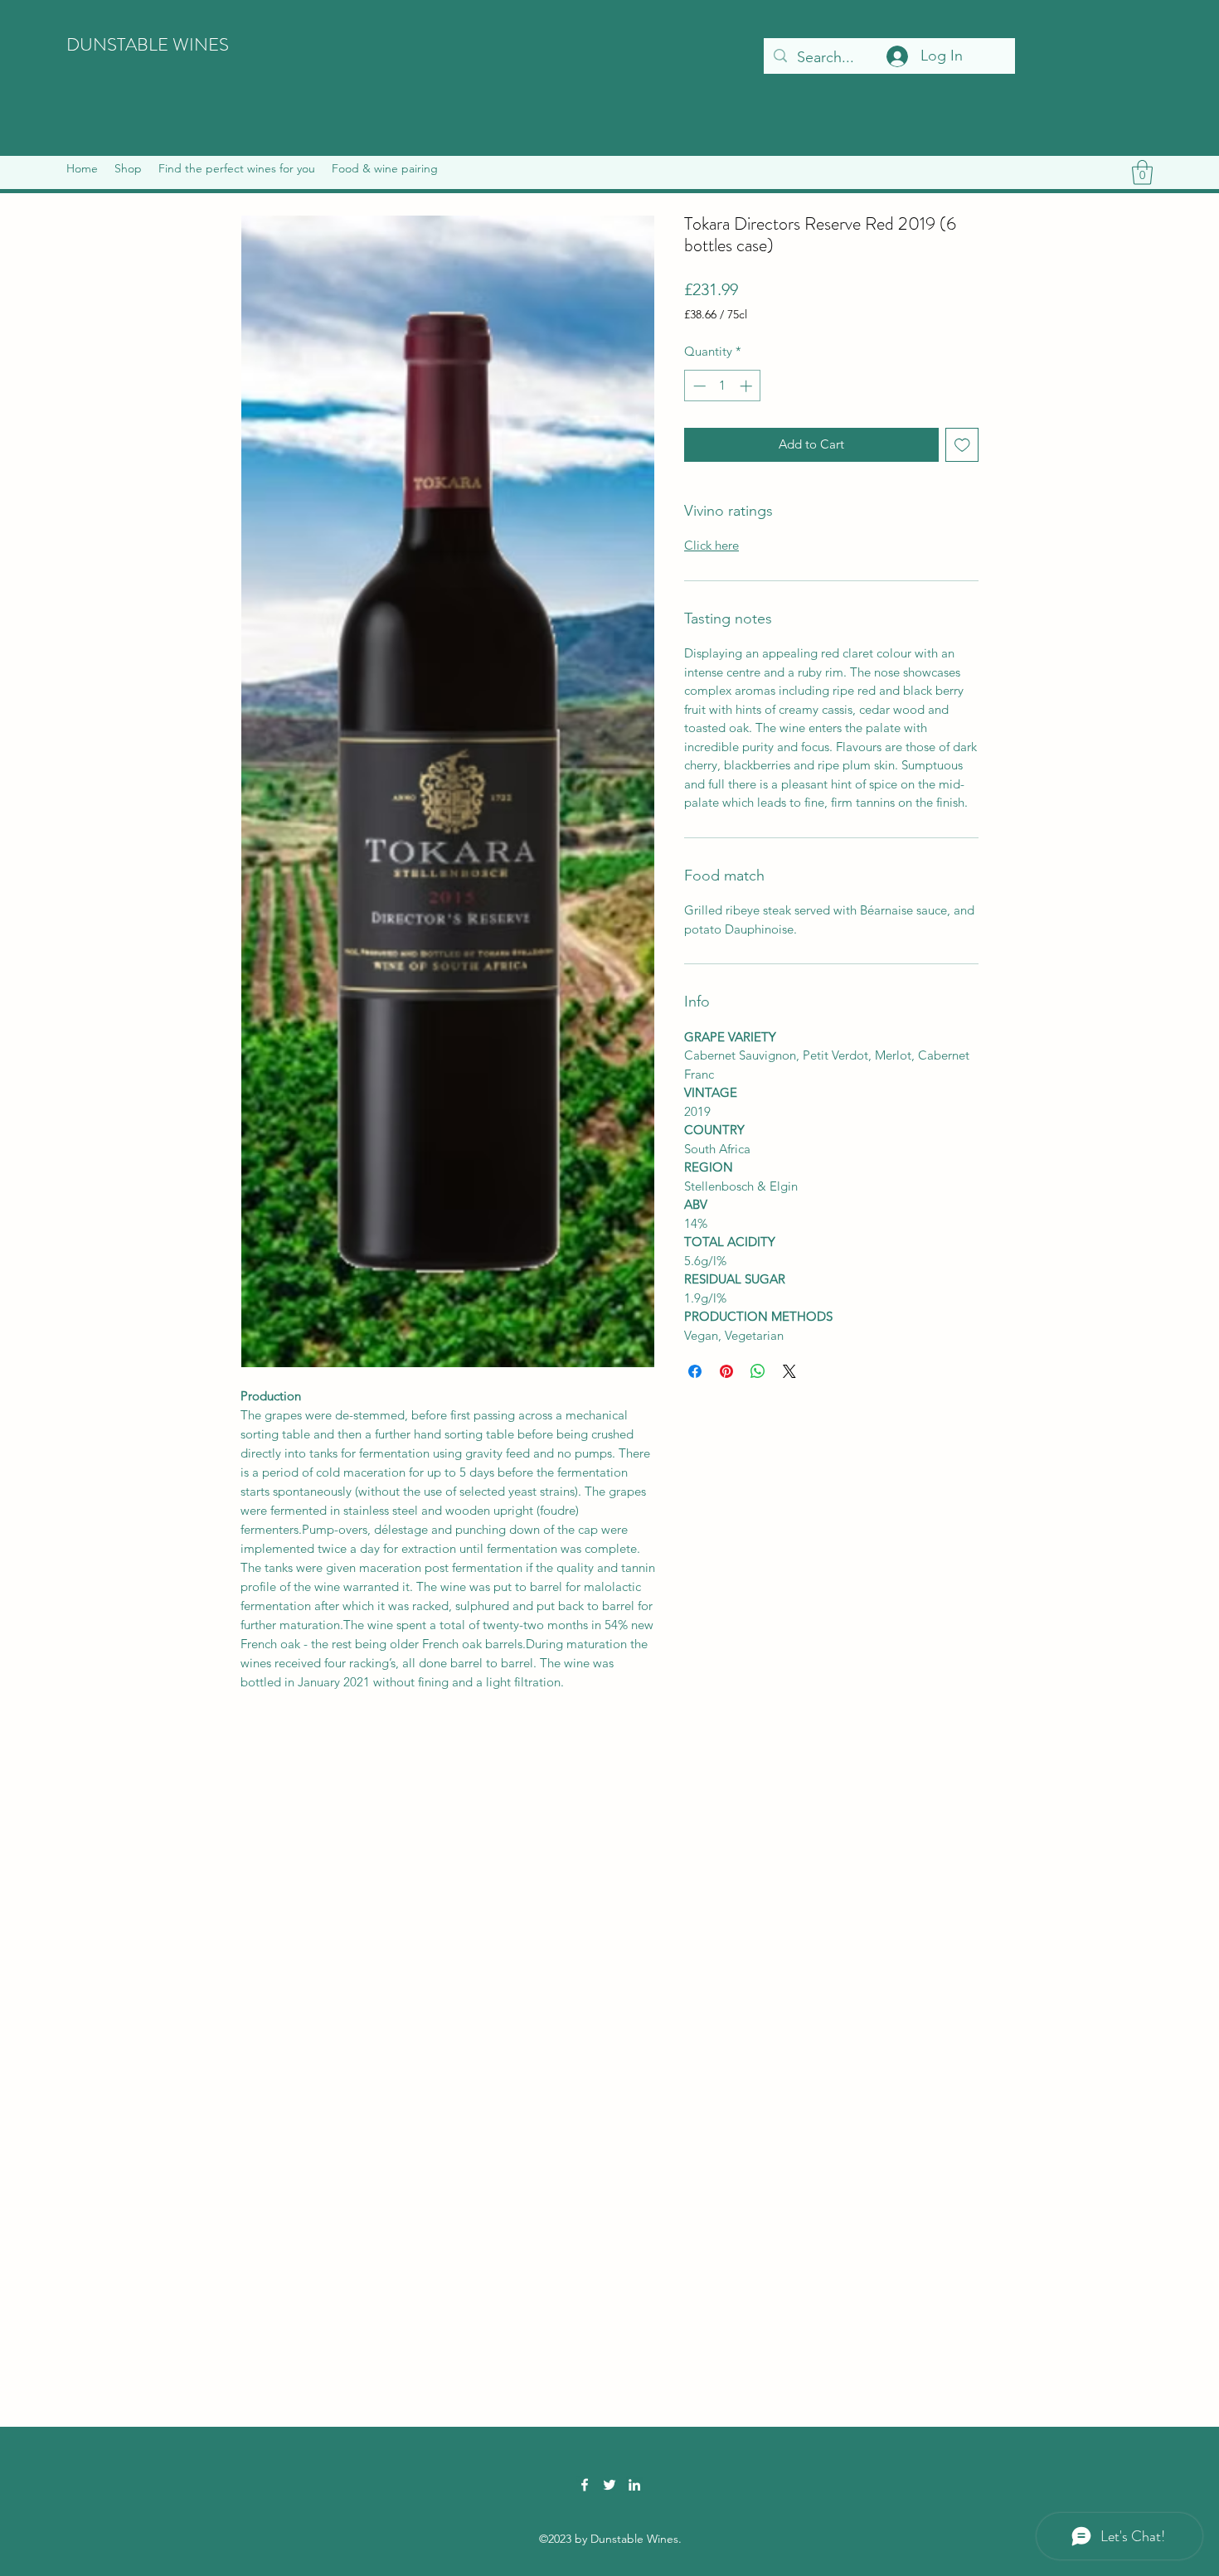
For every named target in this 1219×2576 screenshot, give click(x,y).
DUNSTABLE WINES (148, 44)
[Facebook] (585, 2485)
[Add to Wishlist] (962, 445)
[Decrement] (698, 386)
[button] (128, 168)
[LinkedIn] (634, 2485)
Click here (711, 545)
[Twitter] (609, 2485)
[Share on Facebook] (695, 1371)
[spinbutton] (723, 386)
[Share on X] (789, 1371)
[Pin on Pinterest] (726, 1371)
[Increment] (748, 386)
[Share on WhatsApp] (758, 1371)
